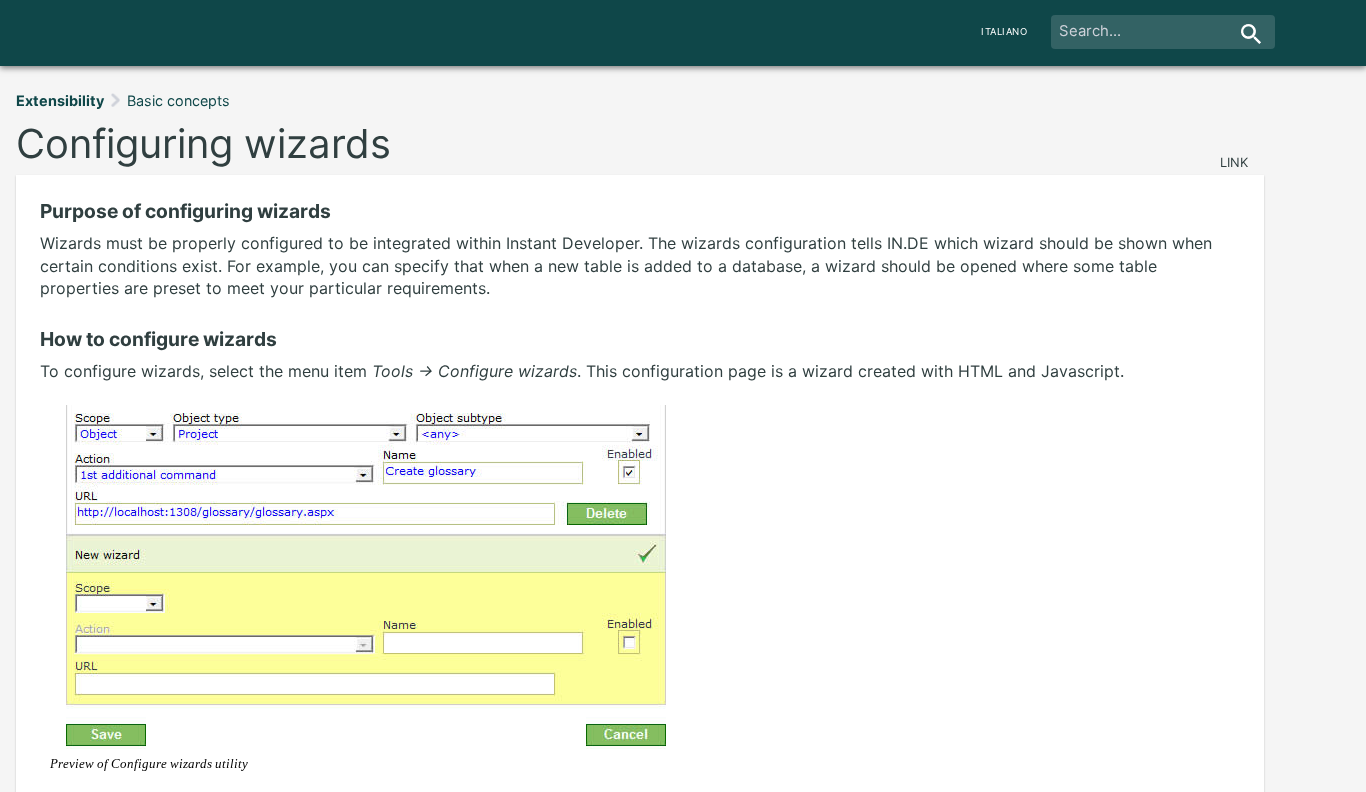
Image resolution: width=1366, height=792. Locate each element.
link (1234, 162)
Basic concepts (178, 100)
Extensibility (60, 100)
